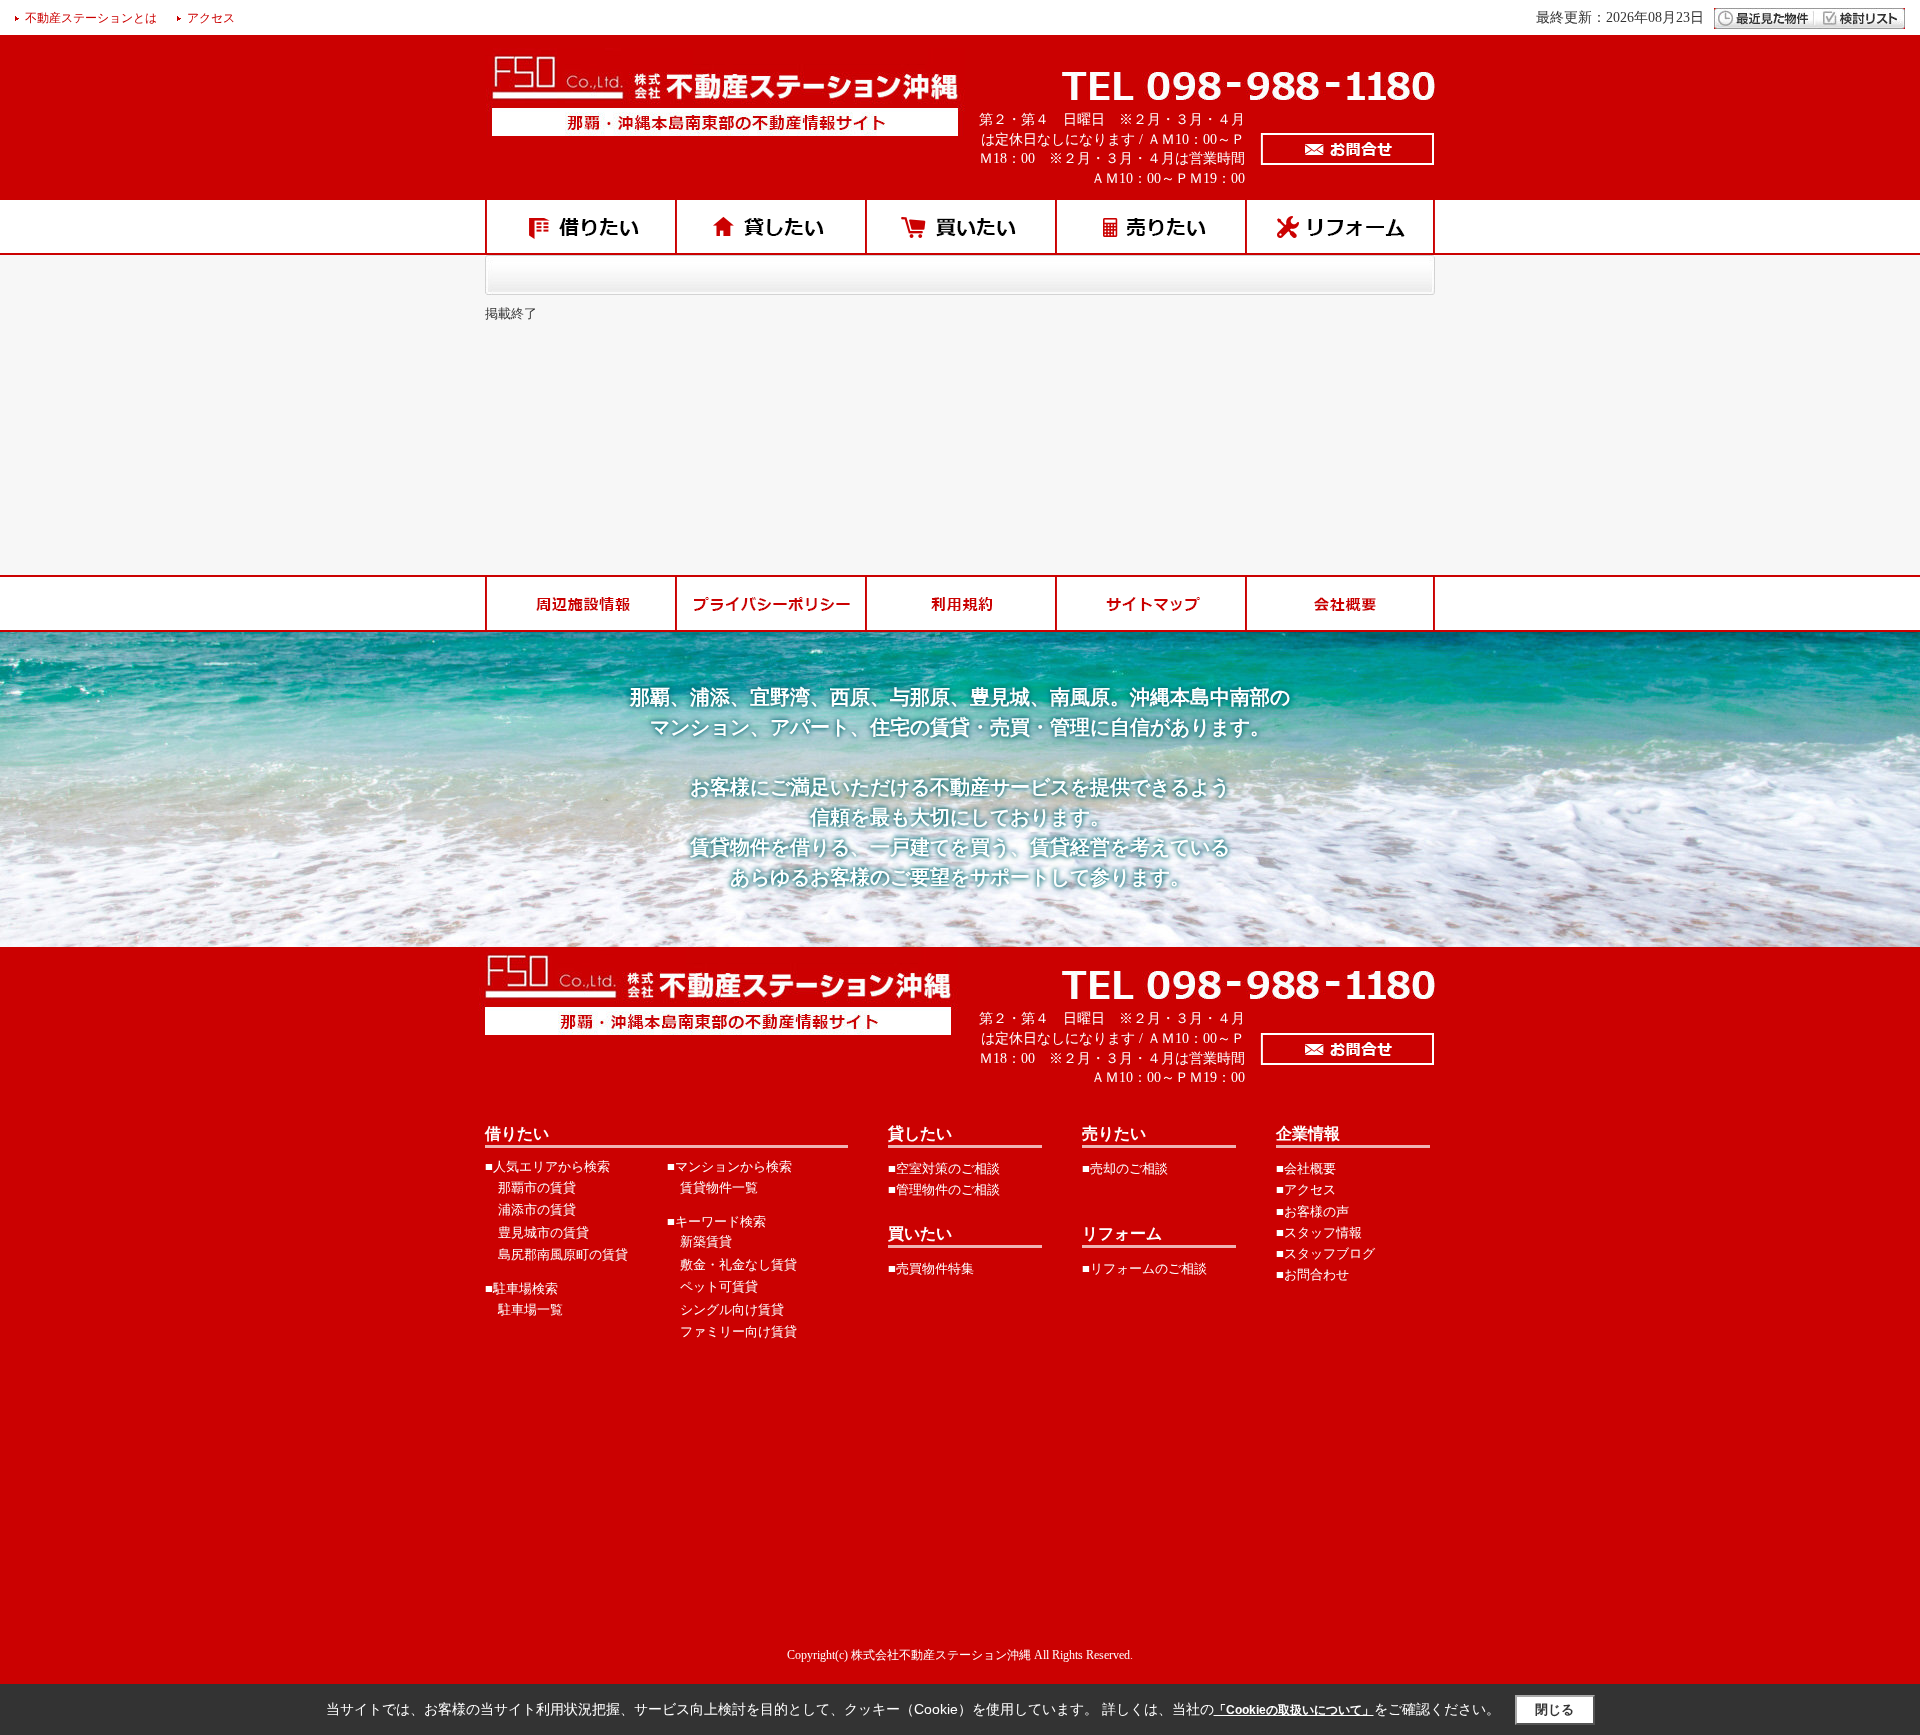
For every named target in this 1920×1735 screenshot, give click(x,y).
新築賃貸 (706, 1241)
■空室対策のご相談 (944, 1168)
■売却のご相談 (1125, 1168)
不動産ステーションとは (91, 18)
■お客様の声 (1312, 1211)
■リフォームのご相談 (1144, 1268)
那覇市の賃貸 (537, 1187)
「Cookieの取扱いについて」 (1294, 1710)
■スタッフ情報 (1319, 1232)
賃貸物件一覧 (719, 1187)
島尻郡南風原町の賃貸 (563, 1254)
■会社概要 (1306, 1168)
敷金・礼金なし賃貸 (738, 1264)
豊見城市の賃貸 (543, 1232)
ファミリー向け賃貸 (738, 1331)
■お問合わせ (1312, 1274)
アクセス (211, 18)
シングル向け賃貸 (732, 1309)
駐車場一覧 (530, 1309)
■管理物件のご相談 (944, 1189)
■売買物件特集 (931, 1268)
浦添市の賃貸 (537, 1209)
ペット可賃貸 (719, 1286)
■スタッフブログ (1325, 1253)
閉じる (1554, 1709)
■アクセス (1306, 1189)
